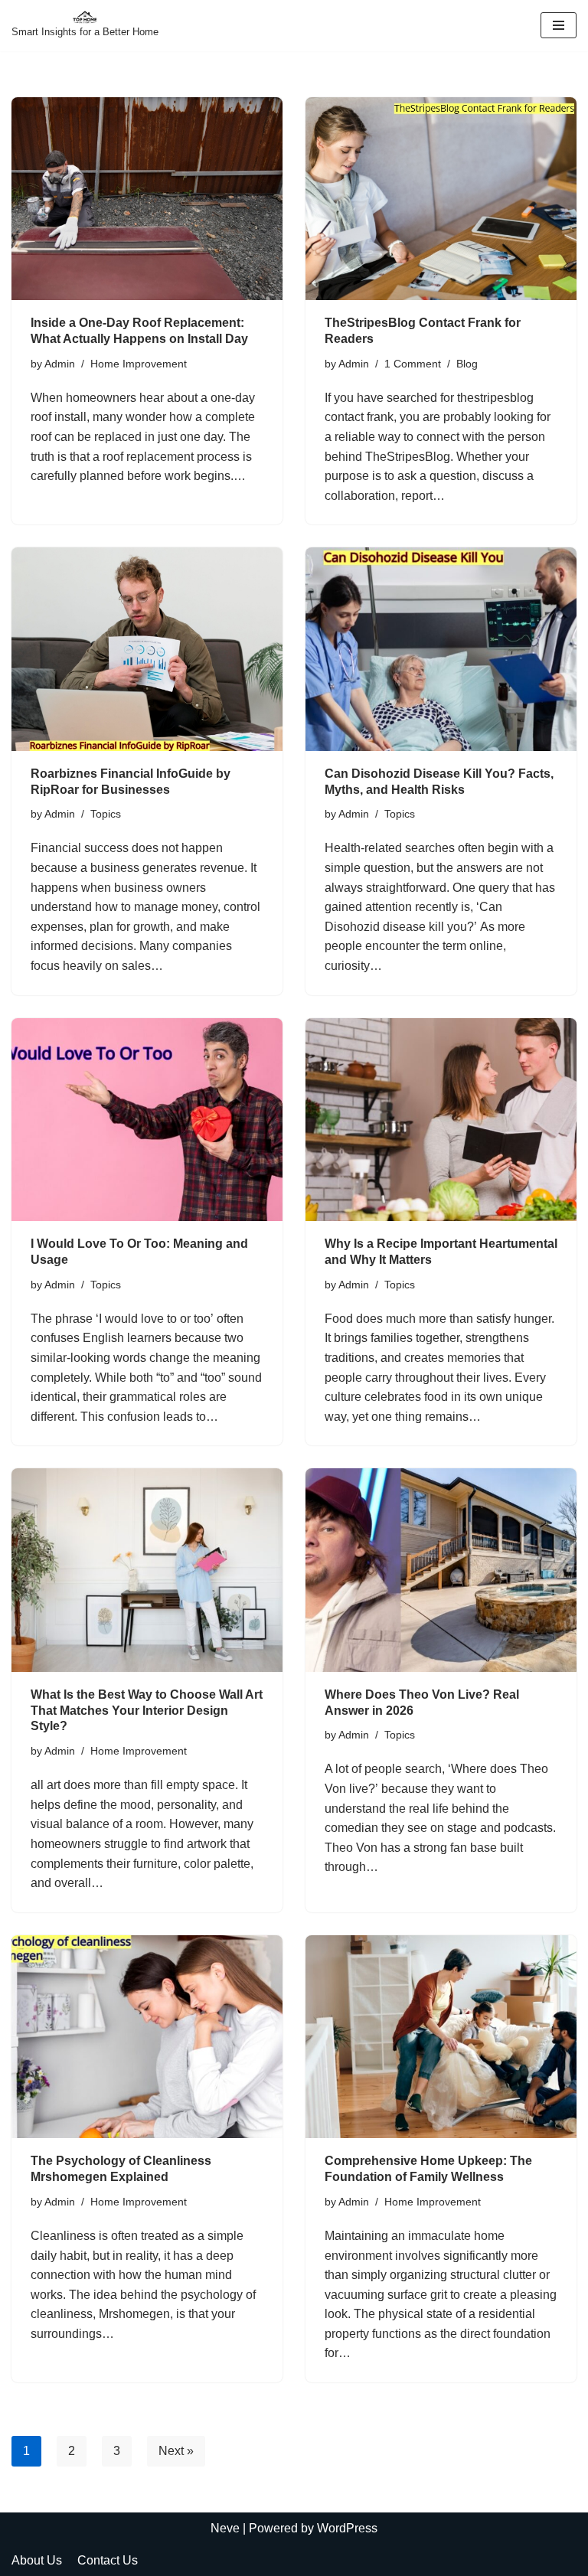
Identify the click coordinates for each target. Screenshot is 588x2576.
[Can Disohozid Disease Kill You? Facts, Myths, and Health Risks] (441, 649)
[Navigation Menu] (559, 25)
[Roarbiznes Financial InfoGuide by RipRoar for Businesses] (147, 649)
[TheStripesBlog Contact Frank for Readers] (441, 199)
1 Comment (413, 364)
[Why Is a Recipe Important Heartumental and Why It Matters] (441, 1120)
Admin (60, 364)
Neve (225, 2528)
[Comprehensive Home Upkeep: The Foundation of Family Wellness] (441, 2037)
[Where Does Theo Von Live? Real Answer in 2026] (441, 1570)
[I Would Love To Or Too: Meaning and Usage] (147, 1120)
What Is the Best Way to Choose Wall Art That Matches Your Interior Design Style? (147, 1711)
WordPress (347, 2528)
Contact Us (108, 2560)
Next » (176, 2451)
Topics (106, 814)
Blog (467, 364)
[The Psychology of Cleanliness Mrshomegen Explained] (147, 2037)
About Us (37, 2560)
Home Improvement (139, 364)
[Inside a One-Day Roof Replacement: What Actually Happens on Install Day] (147, 199)
